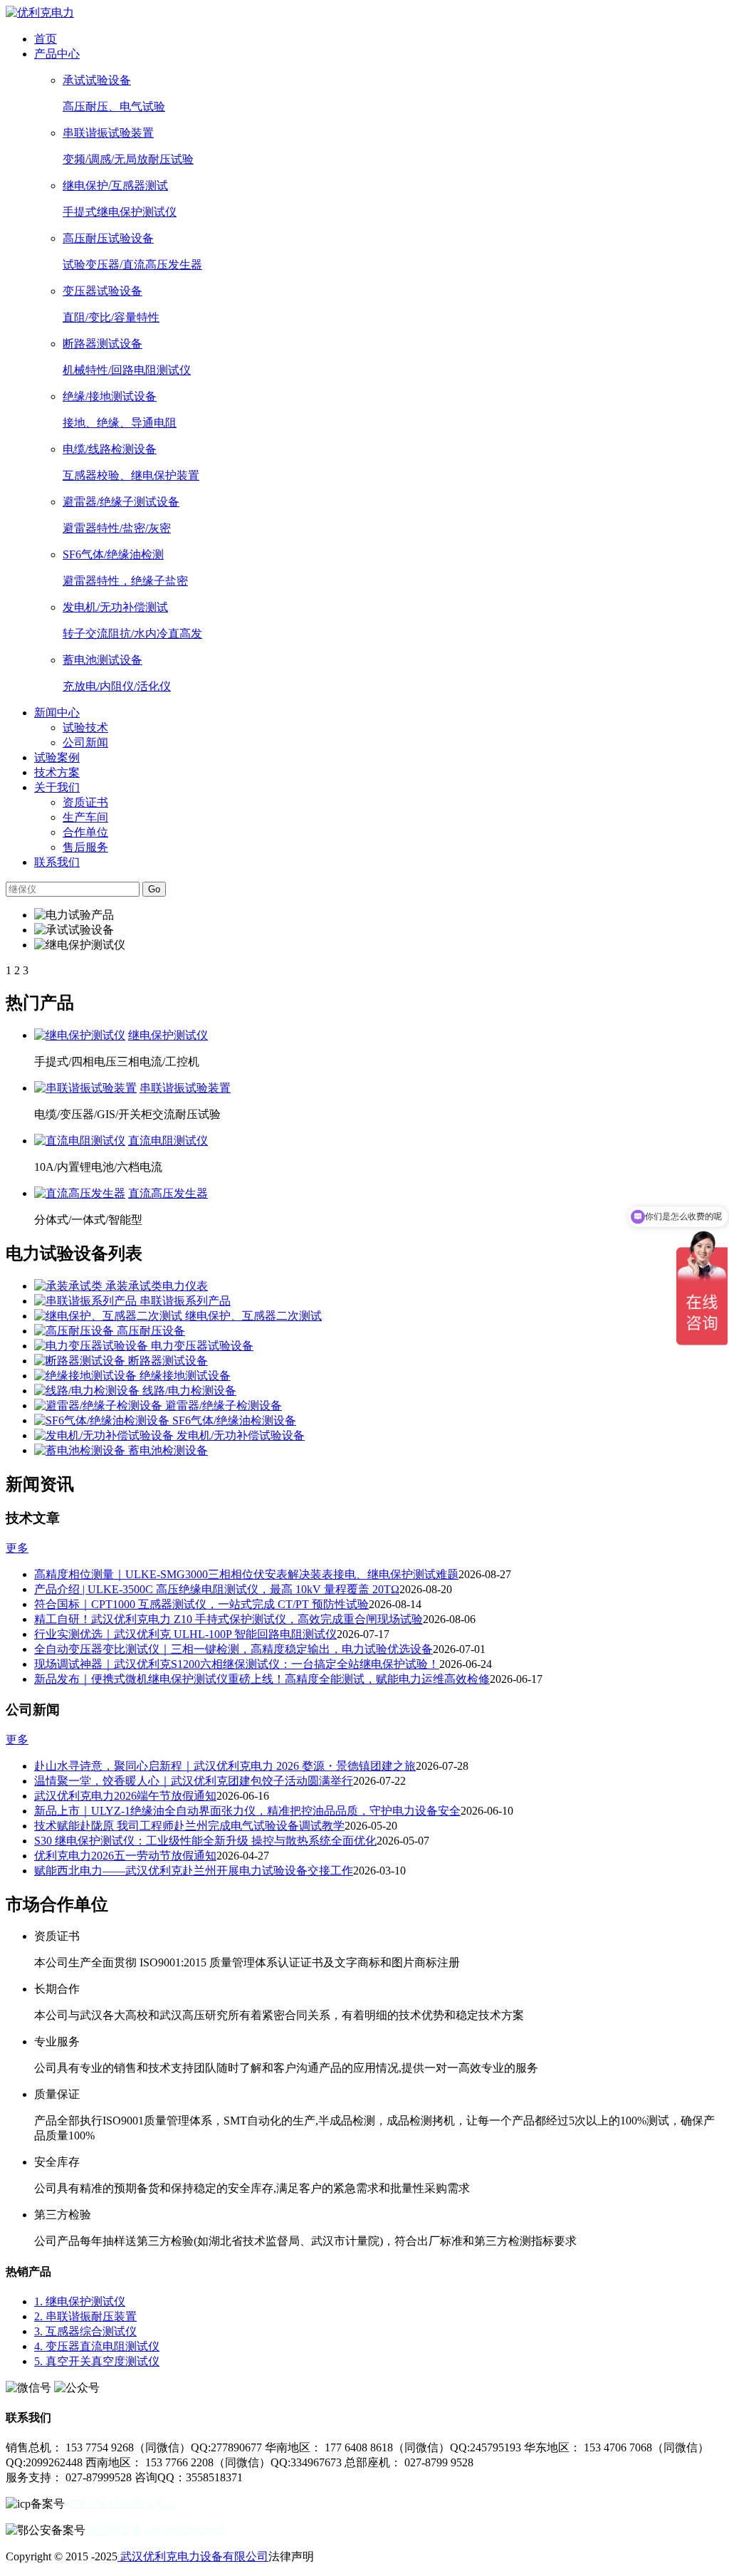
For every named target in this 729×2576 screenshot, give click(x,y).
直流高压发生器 (168, 1193)
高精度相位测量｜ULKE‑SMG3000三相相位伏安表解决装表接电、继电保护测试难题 (246, 1574)
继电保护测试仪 (168, 1035)
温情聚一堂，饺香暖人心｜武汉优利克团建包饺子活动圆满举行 (194, 1781)
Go (154, 889)
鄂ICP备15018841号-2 (121, 2504)
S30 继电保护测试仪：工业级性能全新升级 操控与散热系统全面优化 (205, 1841)
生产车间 (85, 817)
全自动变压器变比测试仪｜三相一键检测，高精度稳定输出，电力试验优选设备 (234, 1649)
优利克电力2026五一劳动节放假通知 (125, 1856)
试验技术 (85, 728)
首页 (46, 39)
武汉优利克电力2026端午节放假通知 (125, 1796)
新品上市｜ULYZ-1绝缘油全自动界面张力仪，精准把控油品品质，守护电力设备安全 (247, 1811)
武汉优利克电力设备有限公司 (193, 2556)
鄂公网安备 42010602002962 (155, 2530)
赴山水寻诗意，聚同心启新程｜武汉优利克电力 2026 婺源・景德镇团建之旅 (225, 1766)
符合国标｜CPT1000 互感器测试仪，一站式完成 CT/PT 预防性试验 (201, 1604)
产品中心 (57, 54)
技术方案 (57, 772)
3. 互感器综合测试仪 (85, 2331)
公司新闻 (85, 742)
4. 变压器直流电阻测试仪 (97, 2346)
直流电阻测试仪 (168, 1141)
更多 (17, 1548)
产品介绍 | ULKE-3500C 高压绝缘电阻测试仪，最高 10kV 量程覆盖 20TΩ (217, 1589)
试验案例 (57, 757)
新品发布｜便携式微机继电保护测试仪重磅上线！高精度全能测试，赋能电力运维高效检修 (262, 1679)
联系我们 (57, 862)
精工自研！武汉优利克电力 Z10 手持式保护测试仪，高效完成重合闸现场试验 (229, 1619)
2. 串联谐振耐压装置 (85, 2316)
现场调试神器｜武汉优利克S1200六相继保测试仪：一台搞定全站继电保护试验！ (237, 1664)
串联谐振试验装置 (185, 1088)
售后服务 (85, 847)
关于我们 (57, 787)
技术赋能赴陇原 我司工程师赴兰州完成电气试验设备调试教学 (189, 1826)
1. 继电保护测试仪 (80, 2301)
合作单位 (85, 832)
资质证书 (85, 802)
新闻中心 (57, 713)
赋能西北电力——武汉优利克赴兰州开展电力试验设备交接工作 (194, 1871)
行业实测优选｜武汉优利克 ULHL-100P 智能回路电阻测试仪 (185, 1634)
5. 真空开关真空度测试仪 (97, 2361)
